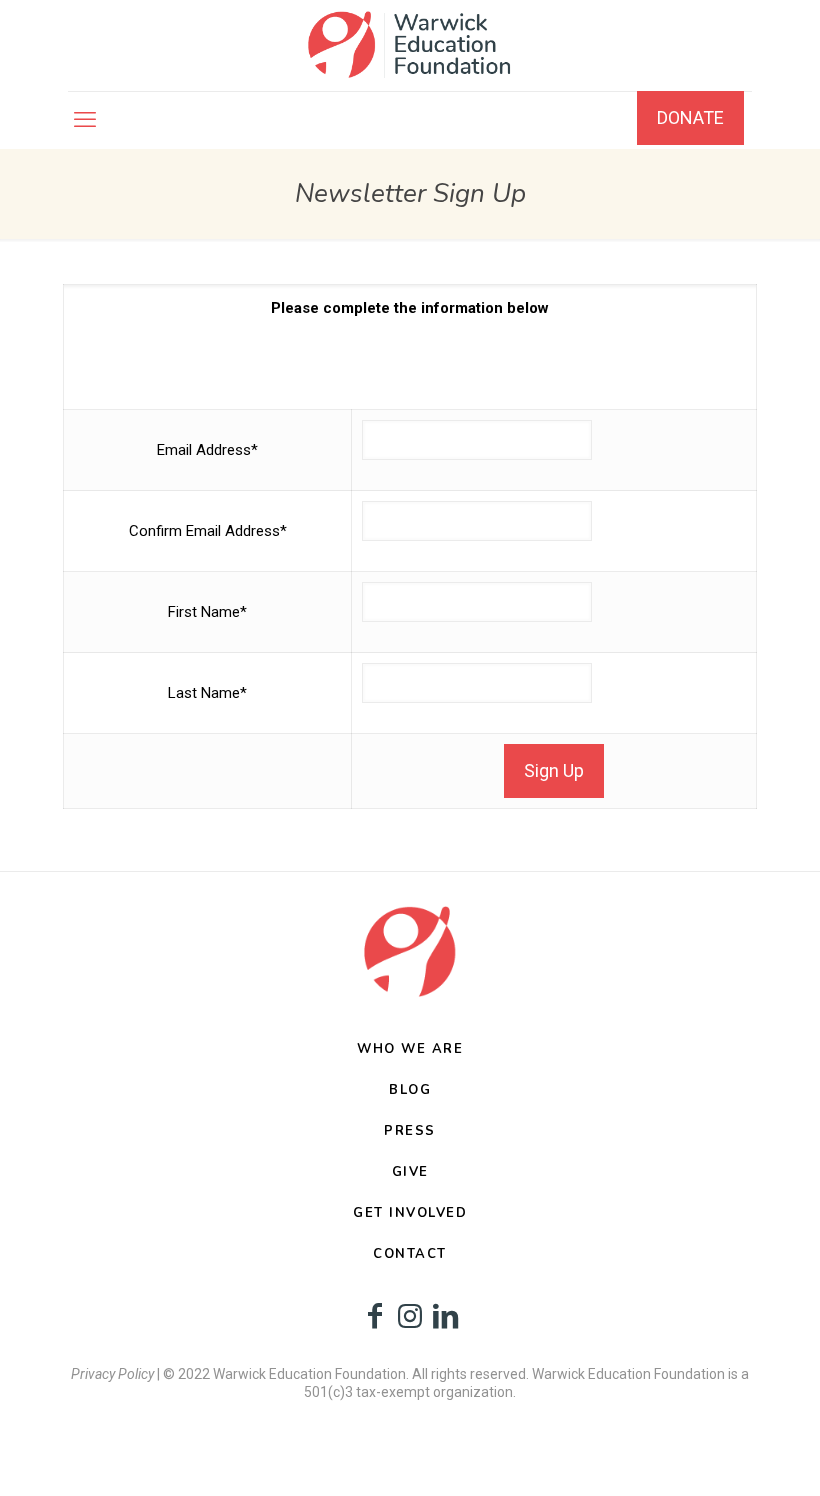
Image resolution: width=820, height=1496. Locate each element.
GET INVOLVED (410, 1213)
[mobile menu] (85, 120)
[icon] (375, 1316)
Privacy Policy (112, 1374)
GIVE (410, 1172)
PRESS (410, 1131)
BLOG (410, 1090)
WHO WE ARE (410, 1049)
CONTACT (410, 1254)
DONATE (690, 117)
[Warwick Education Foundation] (410, 45)
